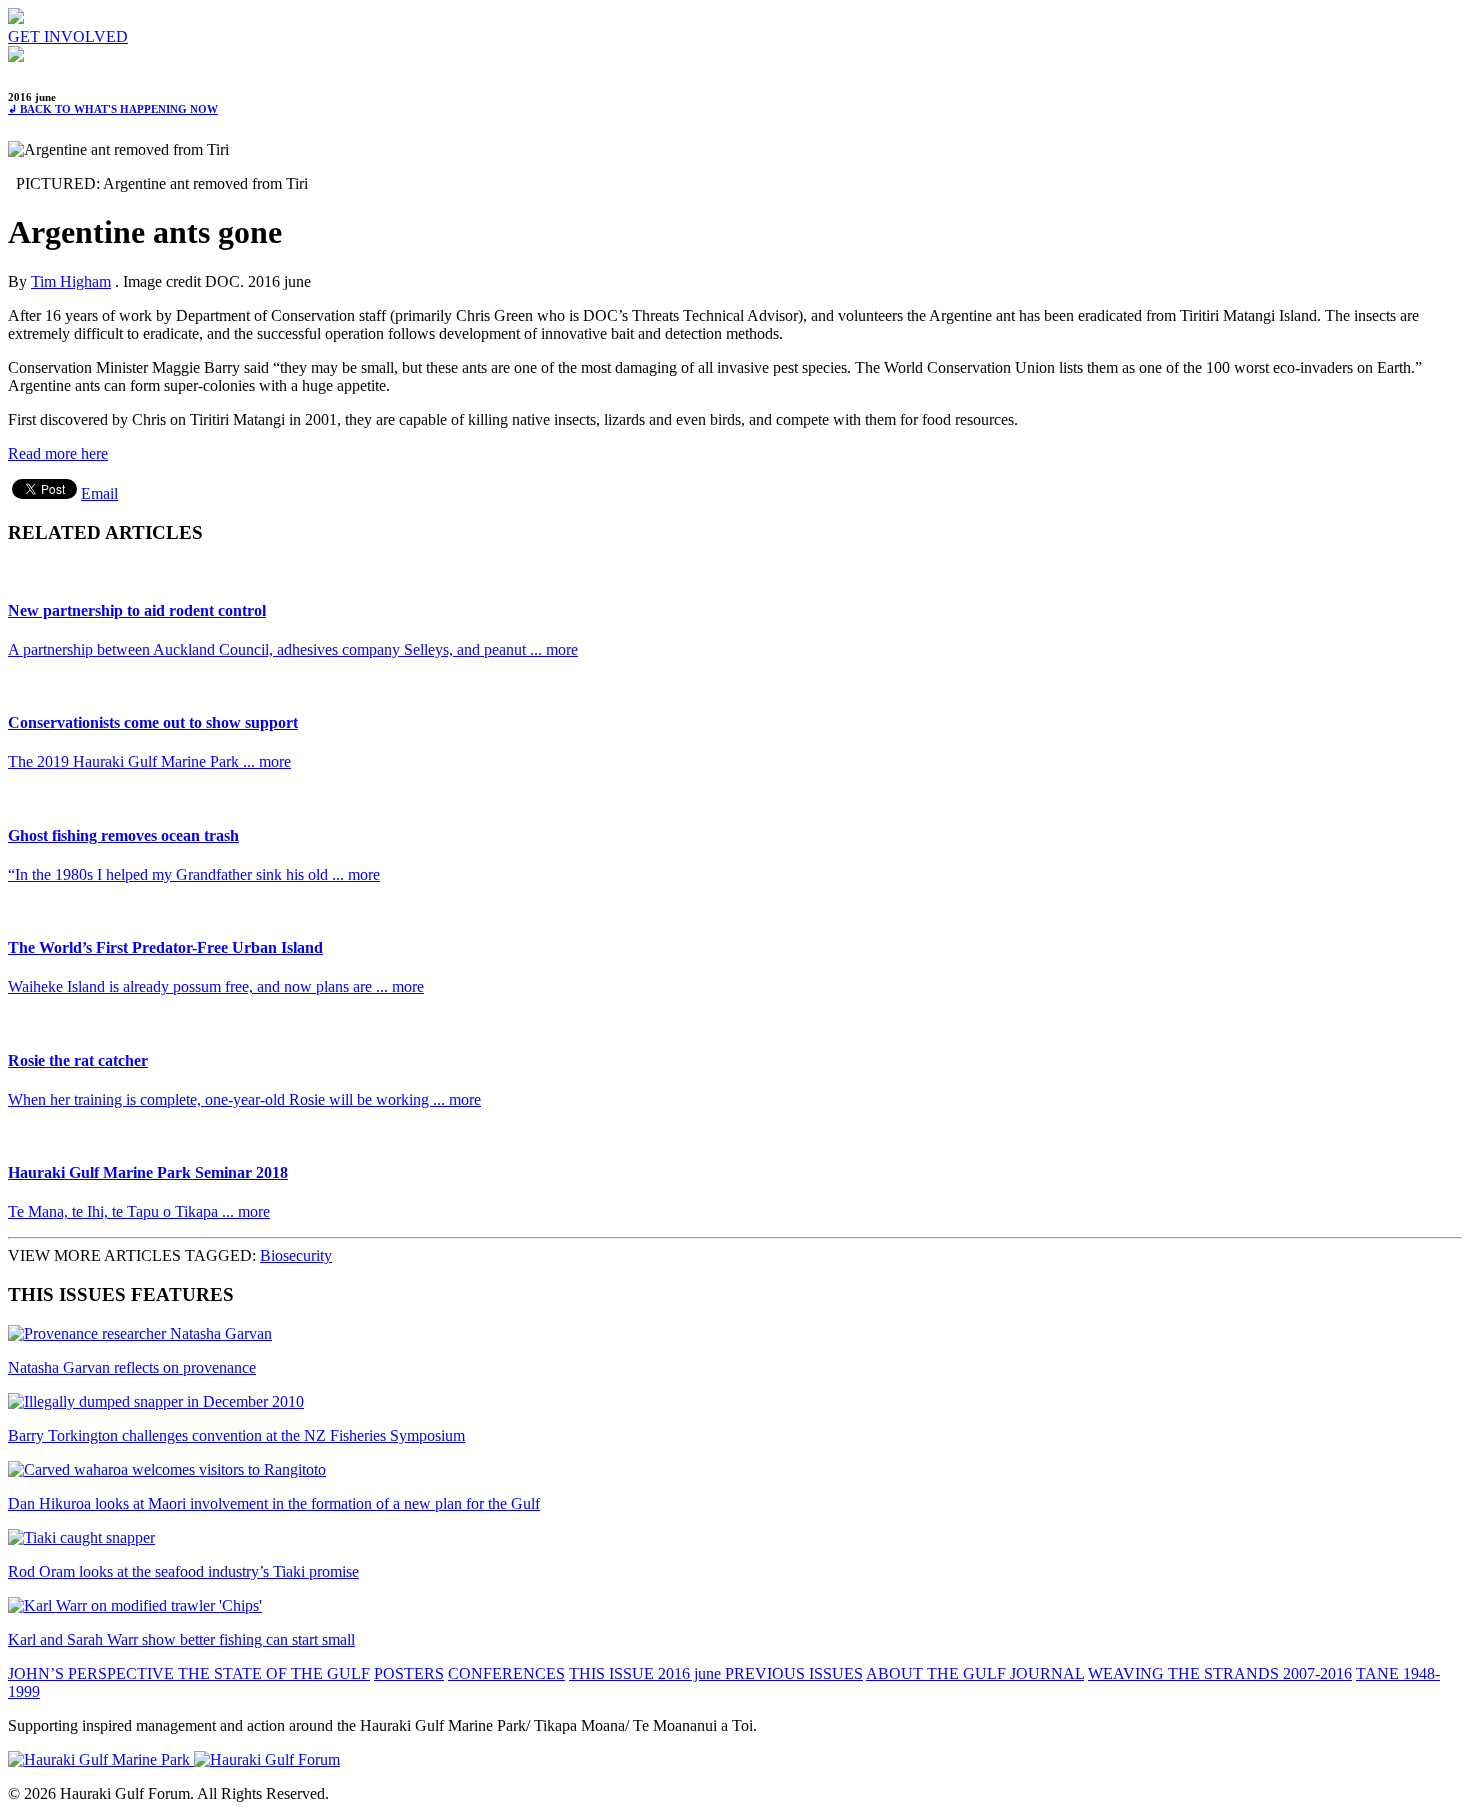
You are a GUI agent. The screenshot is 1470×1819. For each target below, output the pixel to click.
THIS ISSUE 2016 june (647, 1673)
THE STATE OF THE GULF (274, 1673)
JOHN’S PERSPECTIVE (93, 1673)
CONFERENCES (506, 1673)
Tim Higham (71, 281)
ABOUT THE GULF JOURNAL (975, 1673)
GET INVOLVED (68, 36)
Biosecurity (296, 1255)
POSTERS (409, 1673)
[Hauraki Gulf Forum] (16, 18)
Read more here (58, 453)
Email (99, 493)
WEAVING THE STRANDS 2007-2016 (1220, 1673)
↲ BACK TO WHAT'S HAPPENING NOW (113, 109)
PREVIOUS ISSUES (794, 1673)
